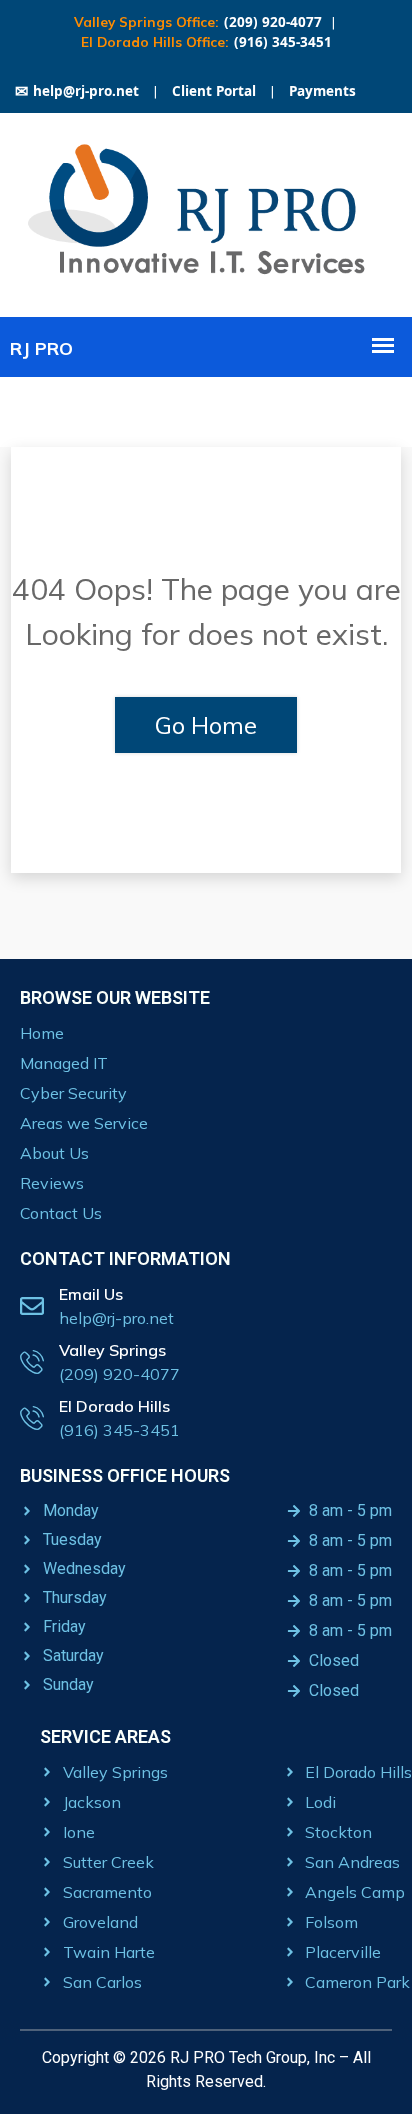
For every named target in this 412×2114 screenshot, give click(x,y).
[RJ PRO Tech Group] (205, 279)
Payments (322, 91)
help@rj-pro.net (77, 91)
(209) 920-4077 (273, 22)
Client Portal (214, 91)
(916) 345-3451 (283, 42)
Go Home (206, 725)
